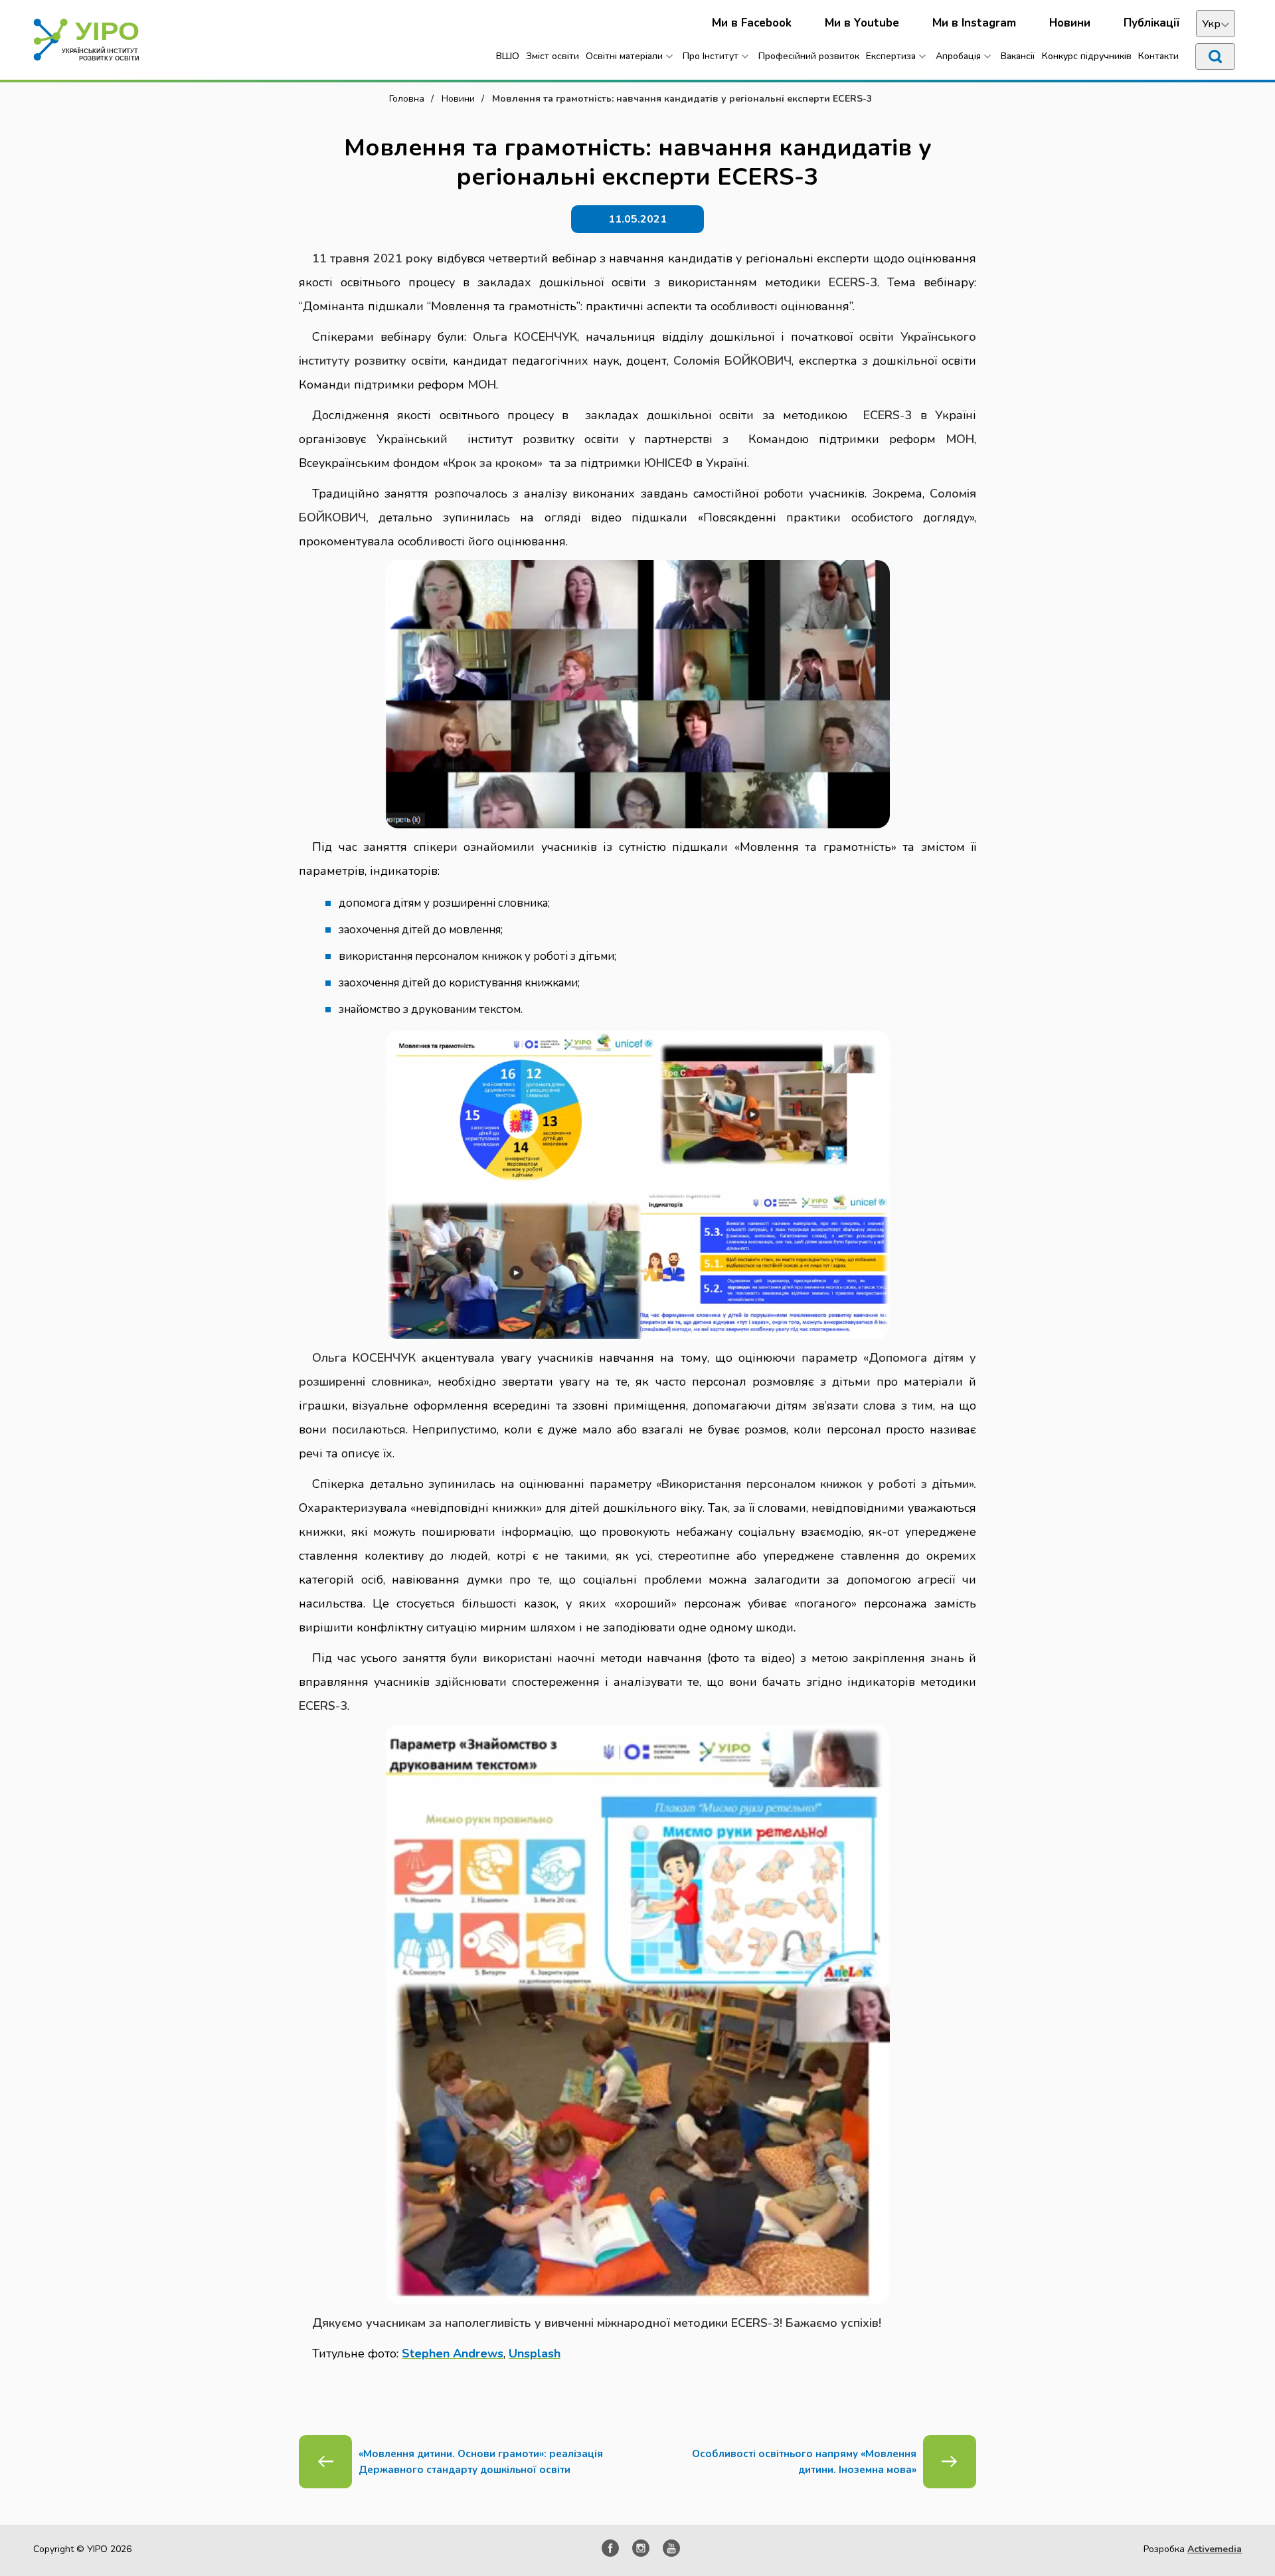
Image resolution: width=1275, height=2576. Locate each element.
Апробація (958, 56)
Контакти (1158, 56)
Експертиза (891, 56)
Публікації (1151, 23)
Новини (1070, 23)
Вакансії (1018, 56)
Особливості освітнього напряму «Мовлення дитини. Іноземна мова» (804, 2462)
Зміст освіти (552, 56)
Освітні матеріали (624, 56)
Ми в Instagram (974, 23)
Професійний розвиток (809, 56)
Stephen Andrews (453, 2353)
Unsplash (535, 2353)
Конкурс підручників (1087, 56)
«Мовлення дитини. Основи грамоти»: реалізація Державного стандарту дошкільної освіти (481, 2462)
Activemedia (1215, 2549)
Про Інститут (711, 56)
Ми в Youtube (862, 23)
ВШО (508, 56)
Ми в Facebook (752, 23)
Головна (407, 99)
